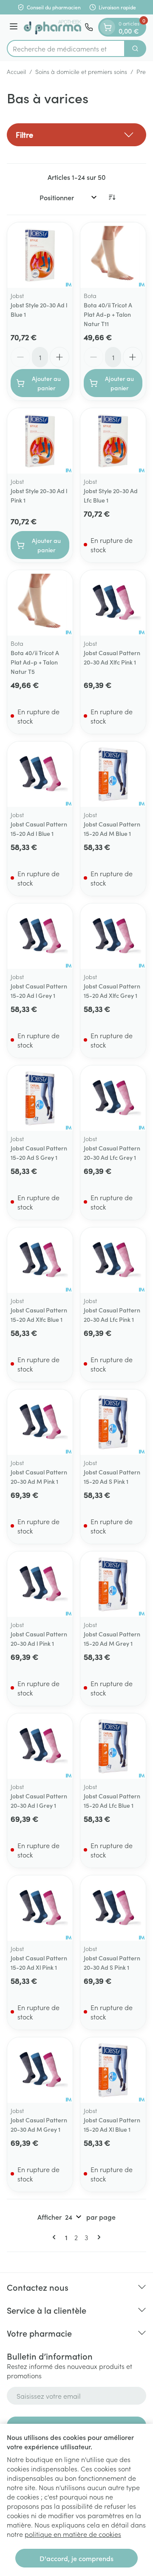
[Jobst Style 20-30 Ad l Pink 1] (40, 441)
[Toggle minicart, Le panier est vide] (108, 27)
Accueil (16, 71)
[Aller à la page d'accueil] (52, 27)
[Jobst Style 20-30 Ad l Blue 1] (40, 255)
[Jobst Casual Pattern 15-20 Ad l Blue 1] (40, 774)
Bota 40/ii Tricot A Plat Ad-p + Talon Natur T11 (108, 314)
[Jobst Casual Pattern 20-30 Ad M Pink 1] (40, 1422)
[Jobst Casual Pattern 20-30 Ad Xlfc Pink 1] (113, 603)
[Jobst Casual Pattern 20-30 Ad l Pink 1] (40, 1584)
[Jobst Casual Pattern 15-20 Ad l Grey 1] (40, 936)
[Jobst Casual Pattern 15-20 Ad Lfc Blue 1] (113, 1746)
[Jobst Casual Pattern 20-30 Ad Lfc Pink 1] (113, 1260)
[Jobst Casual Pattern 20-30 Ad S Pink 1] (113, 1908)
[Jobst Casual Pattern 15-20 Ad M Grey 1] (113, 1584)
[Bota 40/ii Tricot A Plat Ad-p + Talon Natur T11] (113, 255)
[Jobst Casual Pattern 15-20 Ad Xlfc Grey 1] (113, 936)
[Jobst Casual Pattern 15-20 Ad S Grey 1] (40, 1098)
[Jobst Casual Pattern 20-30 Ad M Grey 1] (40, 2070)
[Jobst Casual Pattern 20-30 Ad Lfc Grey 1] (113, 1098)
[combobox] (66, 48)
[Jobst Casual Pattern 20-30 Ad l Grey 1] (40, 1746)
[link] (56, 2237)
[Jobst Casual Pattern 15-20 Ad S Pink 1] (113, 1422)
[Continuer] (97, 2237)
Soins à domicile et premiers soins (81, 71)
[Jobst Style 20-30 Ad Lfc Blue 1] (113, 441)
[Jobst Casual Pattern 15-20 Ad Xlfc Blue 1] (40, 1260)
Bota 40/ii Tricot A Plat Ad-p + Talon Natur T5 (35, 662)
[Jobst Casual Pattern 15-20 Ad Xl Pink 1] (40, 1908)
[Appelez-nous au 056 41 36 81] (89, 27)
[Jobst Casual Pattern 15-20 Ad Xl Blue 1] (113, 2070)
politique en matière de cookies (73, 2534)
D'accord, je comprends (76, 2558)
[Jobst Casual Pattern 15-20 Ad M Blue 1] (113, 774)
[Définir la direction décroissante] (112, 197)
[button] (76, 135)
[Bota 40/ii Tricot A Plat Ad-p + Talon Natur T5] (40, 603)
